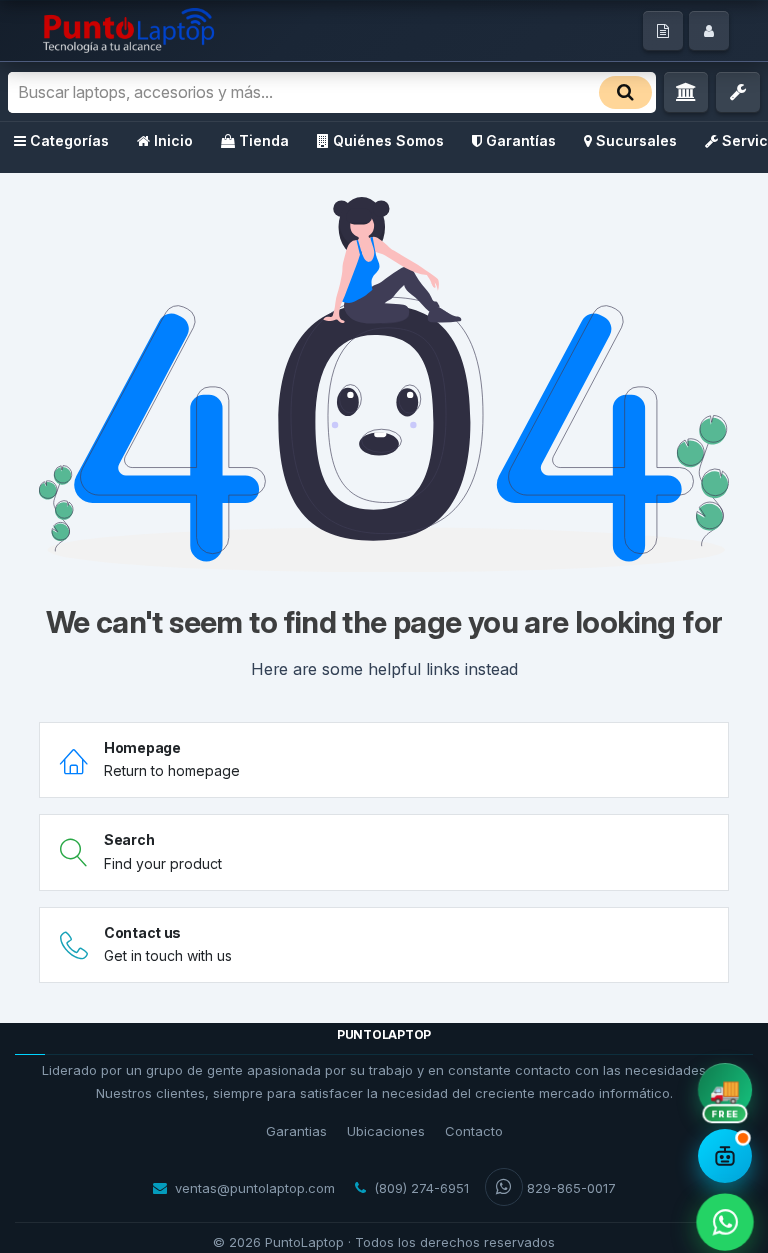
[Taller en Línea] (738, 92)
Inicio (173, 140)
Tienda (264, 140)
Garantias (296, 1131)
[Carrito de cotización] (663, 31)
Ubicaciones (386, 1131)
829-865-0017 (571, 1188)
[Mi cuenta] (709, 31)
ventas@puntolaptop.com (255, 1188)
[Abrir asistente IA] (725, 1156)
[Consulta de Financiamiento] (686, 92)
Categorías (69, 140)
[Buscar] (625, 92)
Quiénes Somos (388, 140)
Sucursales (636, 140)
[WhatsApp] (725, 1222)
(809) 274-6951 (421, 1188)
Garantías (521, 140)
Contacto (474, 1131)
